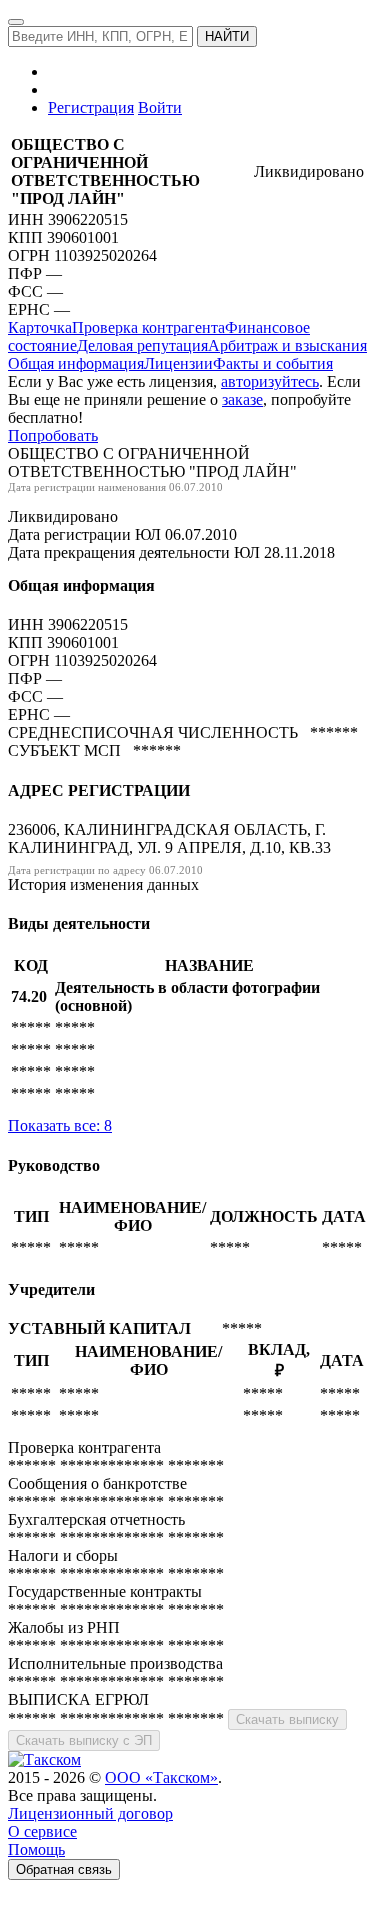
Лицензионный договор (90, 1813)
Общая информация (76, 363)
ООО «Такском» (161, 1777)
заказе (242, 399)
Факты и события (273, 363)
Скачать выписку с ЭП (84, 1740)
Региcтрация (91, 107)
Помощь (36, 1849)
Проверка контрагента (148, 327)
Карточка (40, 327)
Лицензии (178, 363)
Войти (160, 107)
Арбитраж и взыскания (287, 345)
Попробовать (53, 435)
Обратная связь (64, 1869)
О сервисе (42, 1831)
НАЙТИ (227, 36)
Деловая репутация (142, 345)
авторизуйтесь (270, 381)
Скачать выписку (287, 1719)
